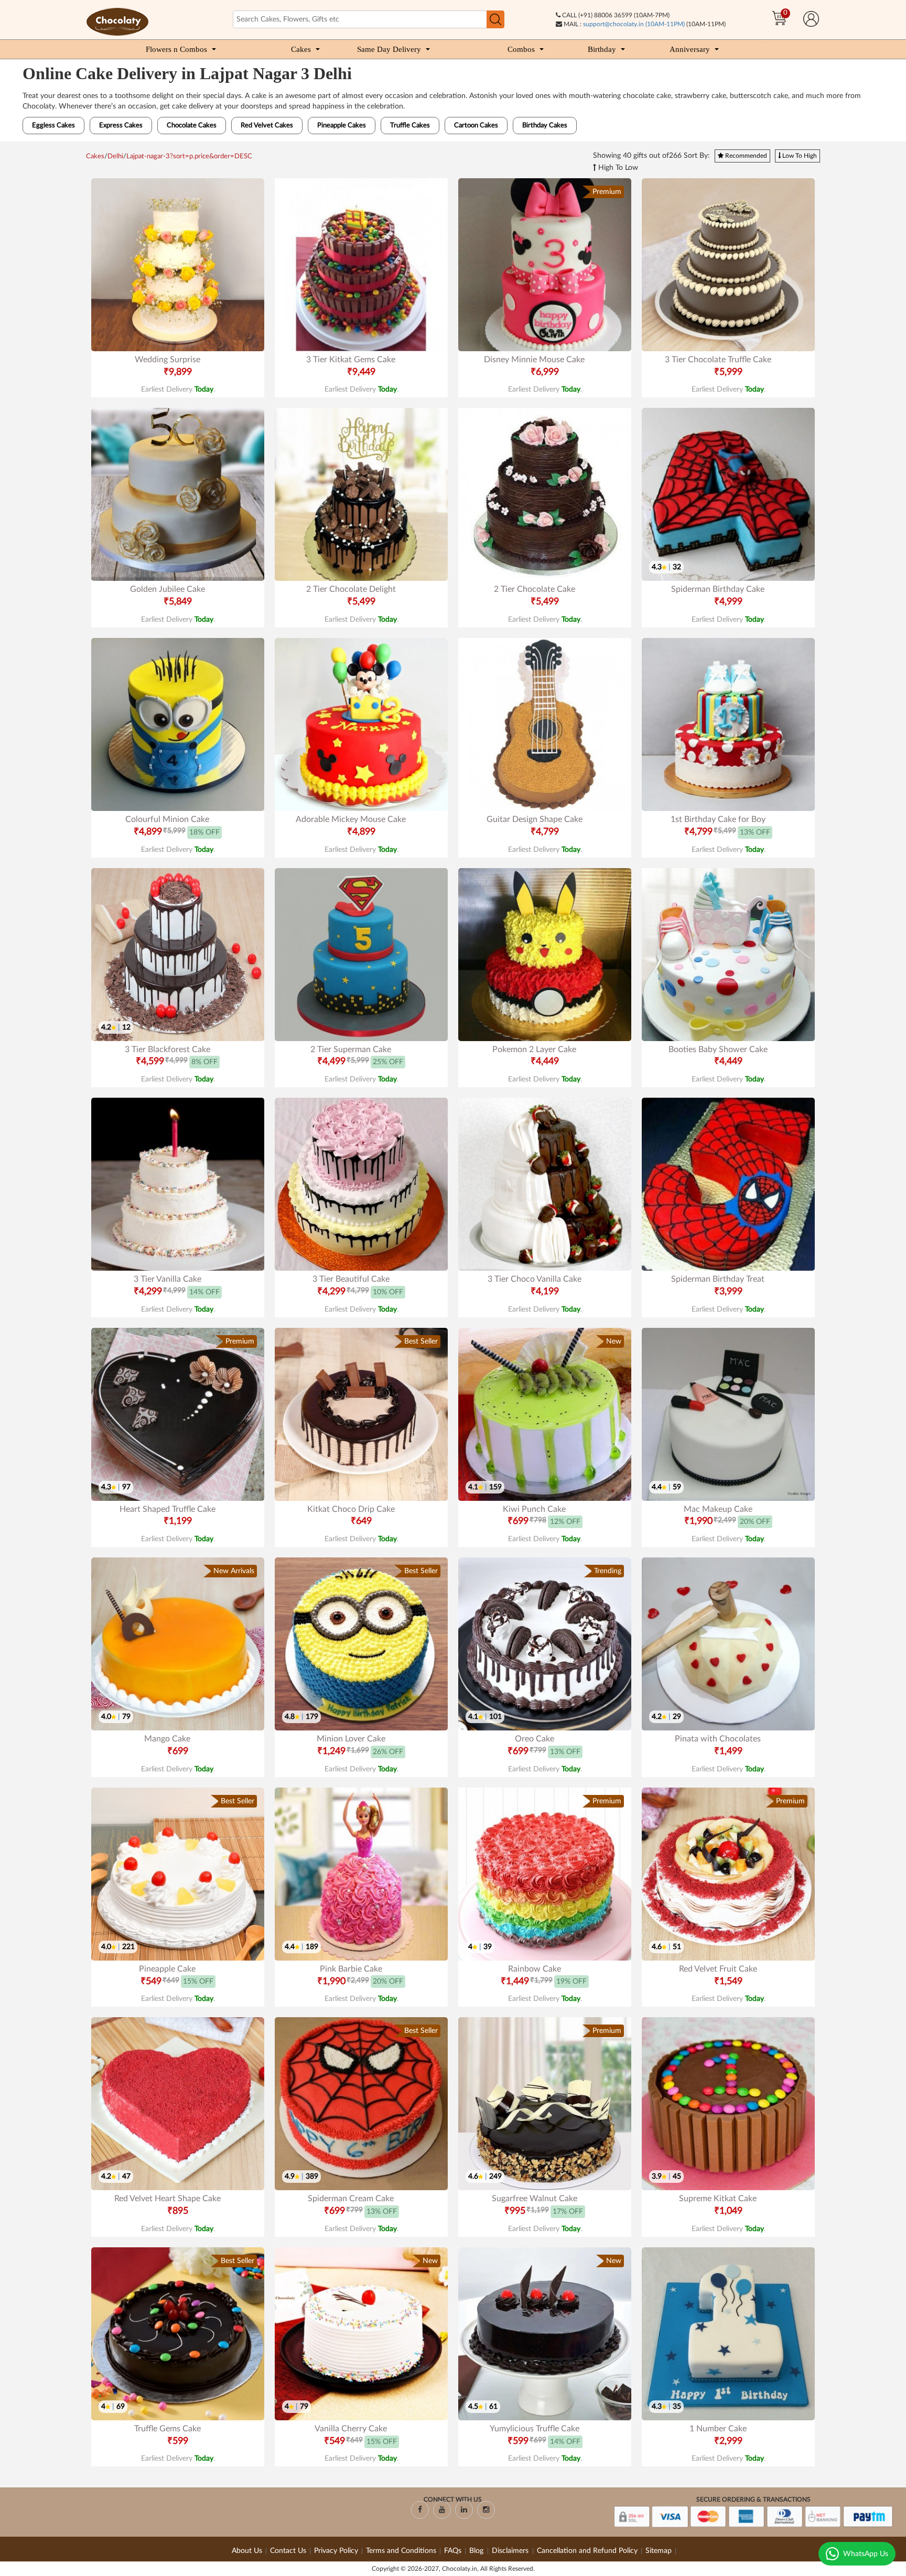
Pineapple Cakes (342, 126)
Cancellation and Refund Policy (587, 2551)
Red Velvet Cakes (267, 126)
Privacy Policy (336, 2551)
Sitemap (659, 2551)
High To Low (617, 168)
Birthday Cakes (545, 126)
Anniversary (690, 49)
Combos (521, 49)
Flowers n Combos (176, 49)
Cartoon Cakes (476, 126)
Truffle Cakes (410, 126)
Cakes (301, 49)
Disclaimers (511, 2551)
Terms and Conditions (401, 2551)
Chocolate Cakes (192, 126)
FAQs (453, 2551)
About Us (247, 2551)
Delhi (115, 156)
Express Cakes (121, 126)
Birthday (602, 49)
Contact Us (288, 2551)
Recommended (745, 156)
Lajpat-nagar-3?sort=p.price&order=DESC (189, 156)
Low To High (799, 156)
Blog (477, 2551)
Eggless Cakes (53, 126)
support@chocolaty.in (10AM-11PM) (634, 24)
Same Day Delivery (389, 49)
